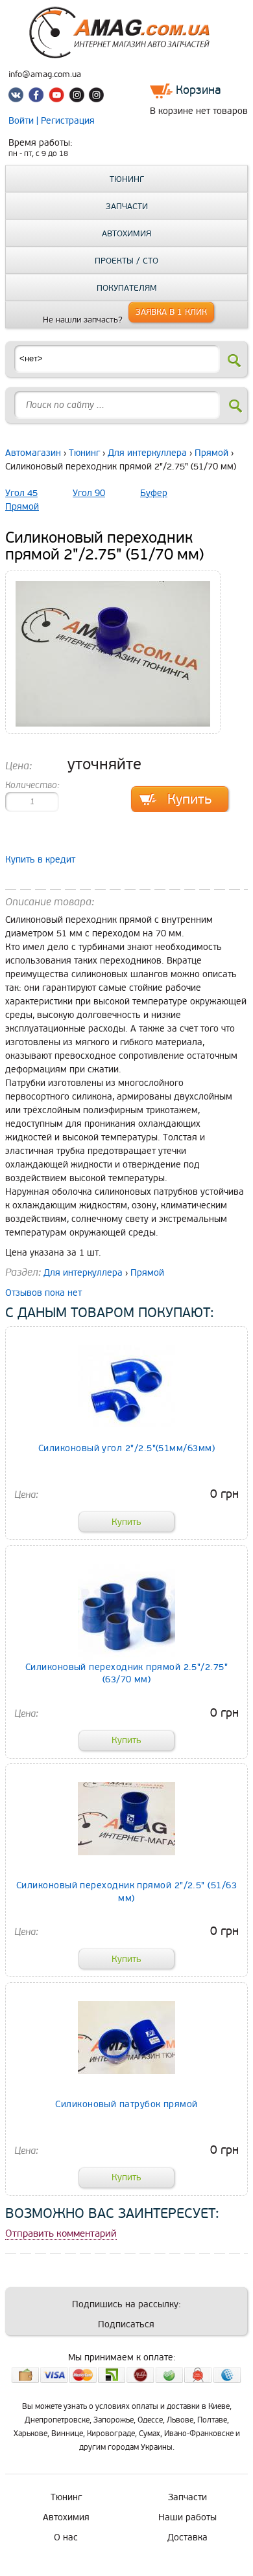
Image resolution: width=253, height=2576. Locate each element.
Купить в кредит (40, 860)
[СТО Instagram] (96, 97)
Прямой (211, 453)
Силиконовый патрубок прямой (126, 2104)
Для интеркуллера (147, 453)
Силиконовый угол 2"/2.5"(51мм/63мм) (126, 1448)
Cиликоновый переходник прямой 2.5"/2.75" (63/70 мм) (126, 1673)
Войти (22, 121)
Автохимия (126, 234)
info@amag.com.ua (45, 74)
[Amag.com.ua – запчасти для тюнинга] (126, 55)
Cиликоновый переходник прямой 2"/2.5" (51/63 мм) (126, 1892)
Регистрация (68, 121)
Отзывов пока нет (43, 1293)
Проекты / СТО (126, 261)
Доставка (187, 2537)
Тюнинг (127, 179)
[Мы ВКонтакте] (18, 97)
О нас (66, 2537)
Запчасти (127, 207)
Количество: (32, 785)
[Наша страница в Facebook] (38, 97)
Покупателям (127, 288)
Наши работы (187, 2517)
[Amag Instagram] (77, 97)
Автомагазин (33, 453)
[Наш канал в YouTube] (57, 97)
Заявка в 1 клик (171, 312)
